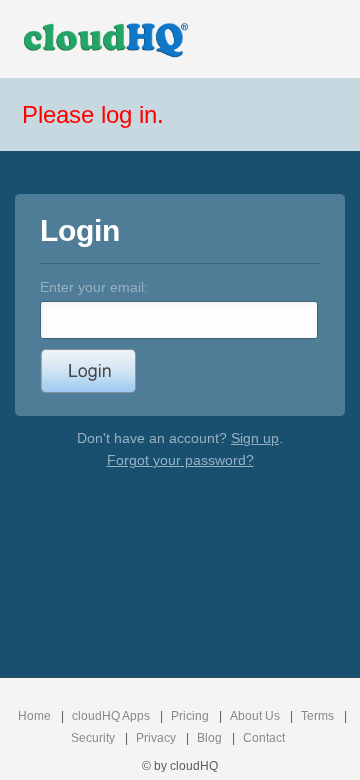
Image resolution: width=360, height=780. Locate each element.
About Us (255, 716)
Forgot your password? (180, 460)
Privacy (156, 738)
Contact (264, 738)
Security (93, 738)
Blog (209, 738)
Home (34, 716)
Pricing (190, 716)
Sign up (255, 438)
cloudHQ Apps (111, 716)
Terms (317, 716)
